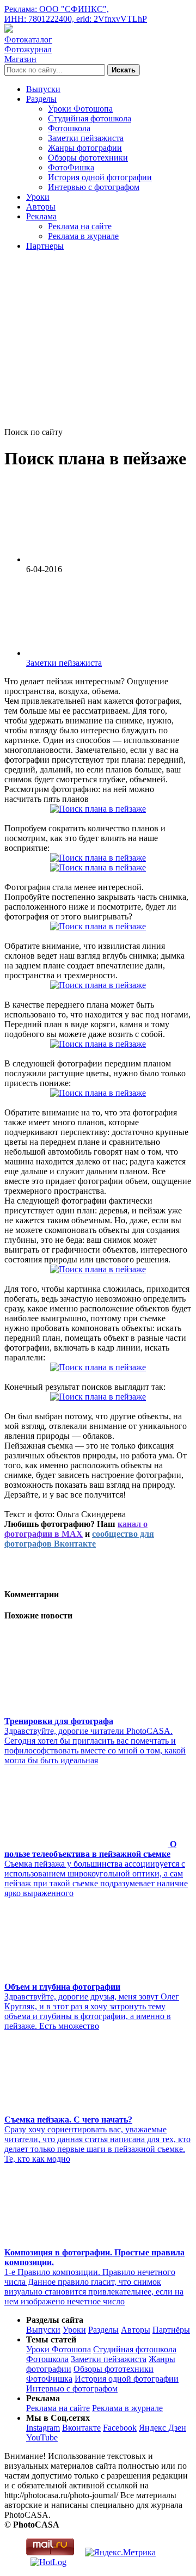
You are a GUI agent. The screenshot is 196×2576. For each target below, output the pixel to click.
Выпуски (43, 89)
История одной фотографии (100, 177)
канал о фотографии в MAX (76, 1529)
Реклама (41, 216)
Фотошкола (69, 128)
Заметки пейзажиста (86, 138)
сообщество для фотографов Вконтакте (79, 1539)
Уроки (38, 197)
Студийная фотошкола (90, 118)
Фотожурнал (28, 49)
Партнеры (45, 246)
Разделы (41, 99)
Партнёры (171, 2330)
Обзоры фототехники (88, 158)
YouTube (42, 2437)
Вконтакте (81, 2428)
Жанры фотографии (85, 148)
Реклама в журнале (83, 236)
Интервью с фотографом (94, 187)
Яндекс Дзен (163, 2428)
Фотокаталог (28, 39)
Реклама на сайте (80, 226)
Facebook (120, 2428)
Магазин (20, 59)
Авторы (41, 207)
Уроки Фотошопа (80, 109)
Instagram (43, 2428)
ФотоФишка (71, 167)
